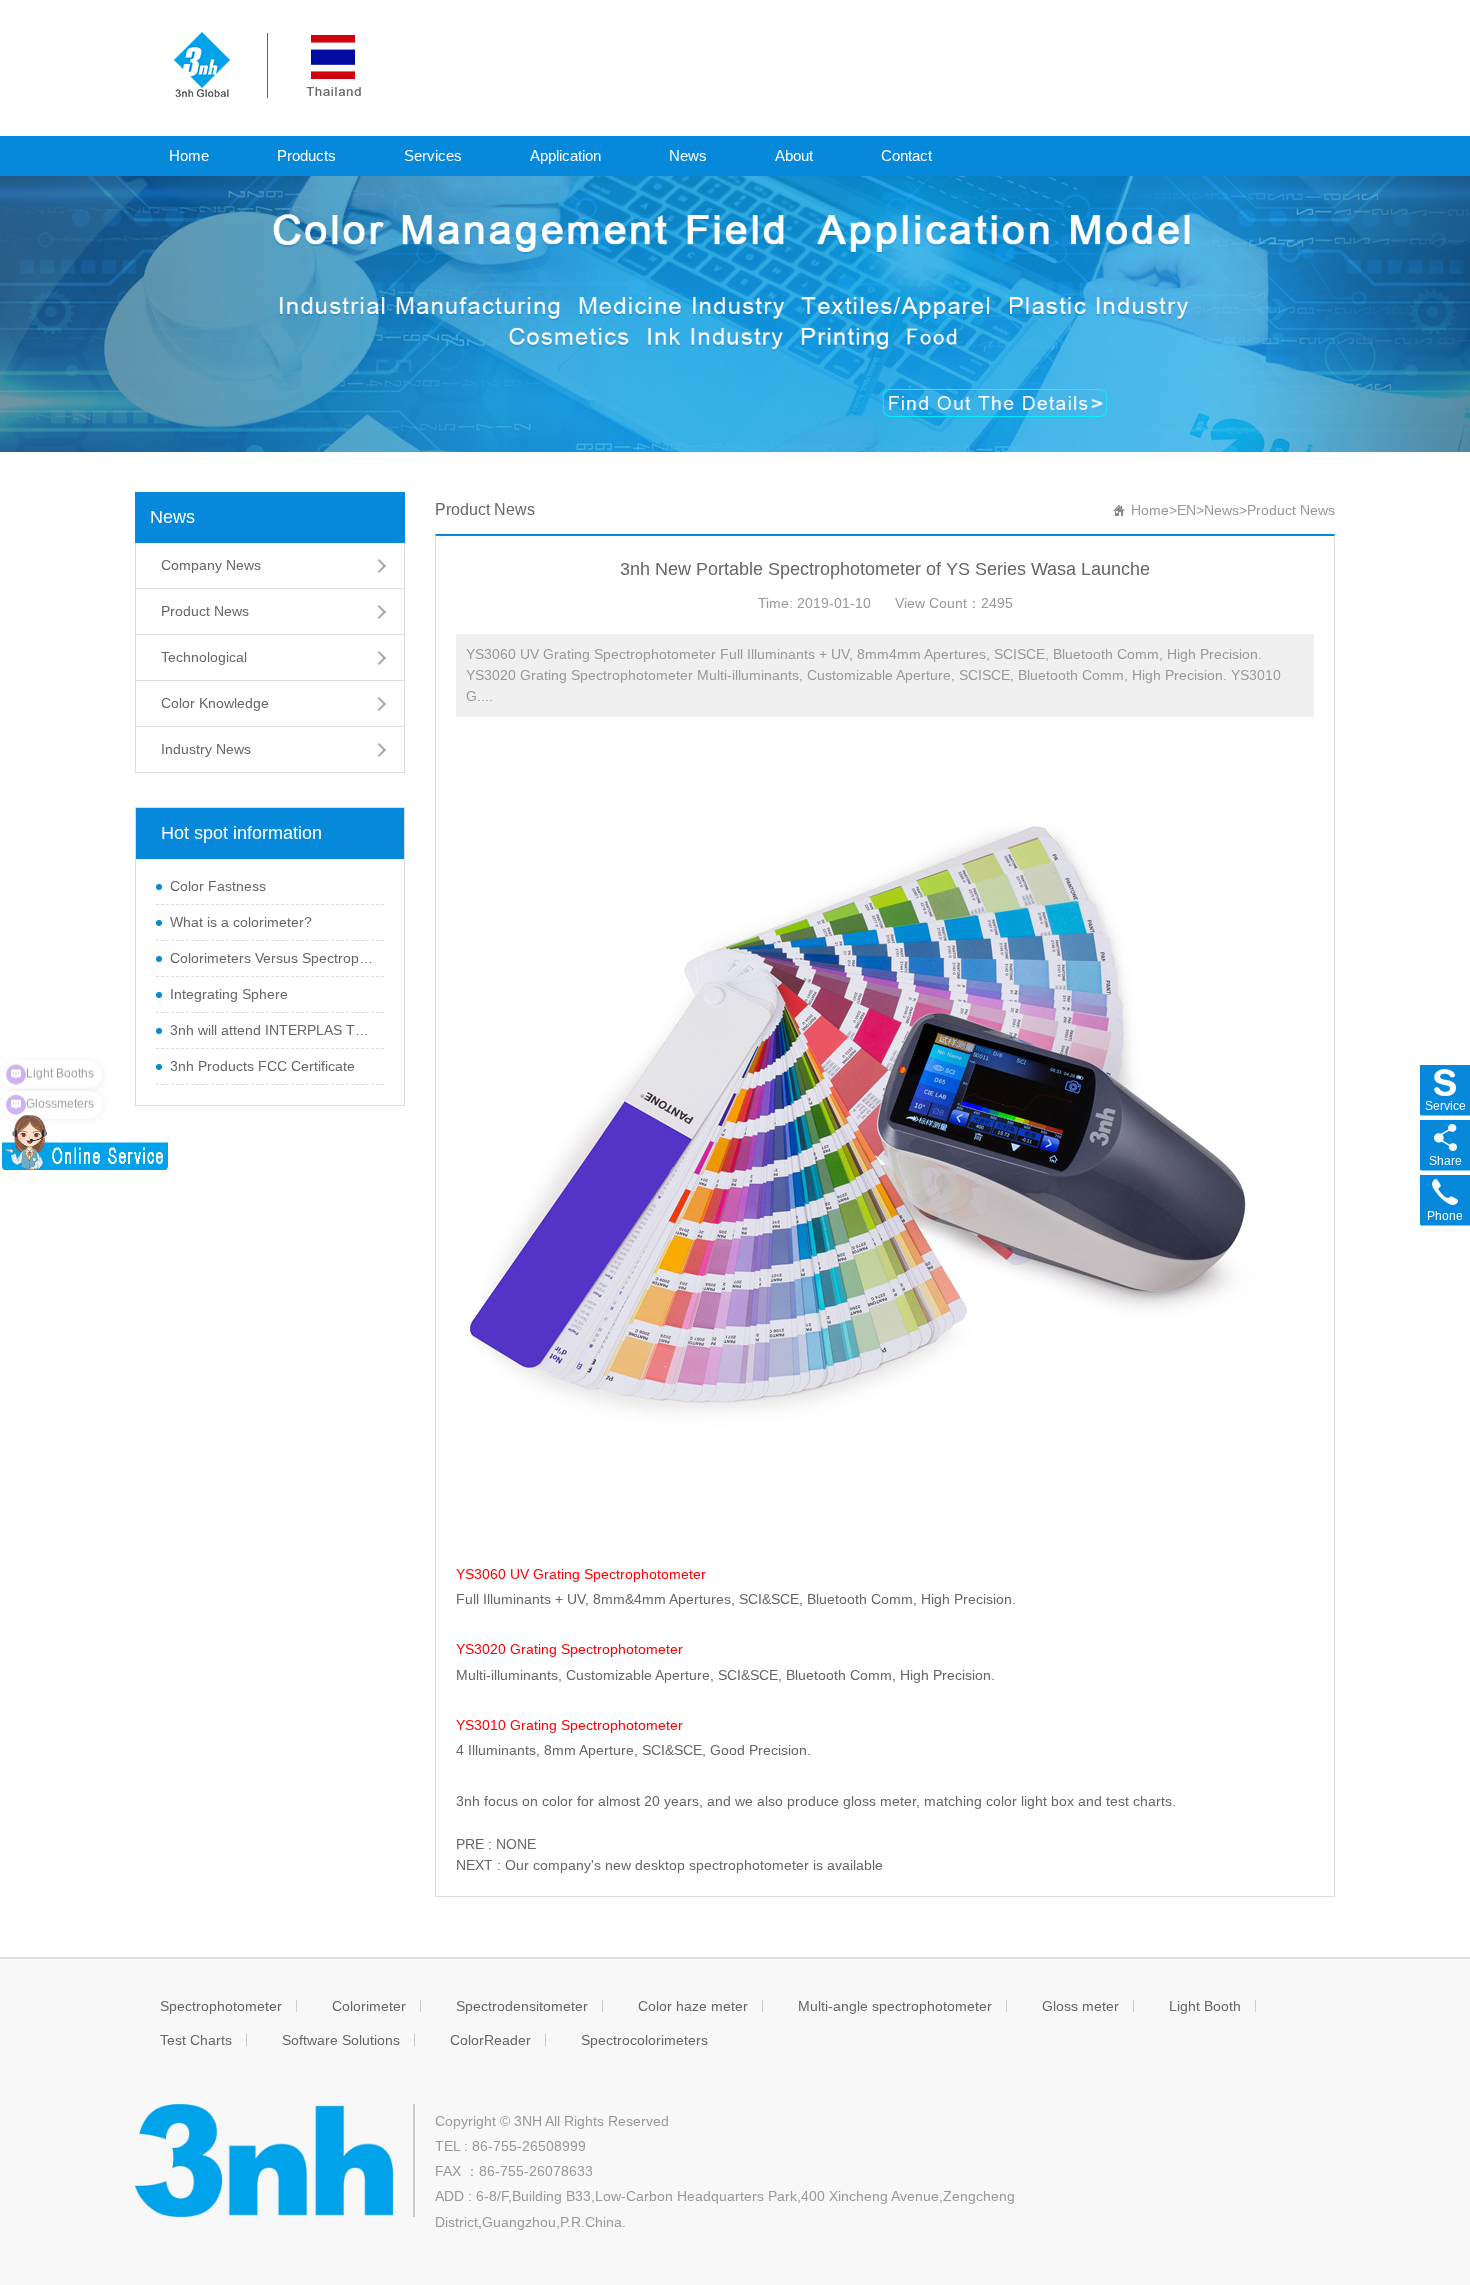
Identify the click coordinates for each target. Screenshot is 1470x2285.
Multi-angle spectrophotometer (895, 2006)
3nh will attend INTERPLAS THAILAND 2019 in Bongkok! (272, 1030)
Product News (205, 611)
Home (189, 155)
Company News (211, 565)
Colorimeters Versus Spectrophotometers (272, 958)
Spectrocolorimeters (644, 2040)
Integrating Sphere (229, 994)
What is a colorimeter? (241, 922)
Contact (906, 155)
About (794, 155)
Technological (204, 657)
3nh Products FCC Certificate (262, 1066)
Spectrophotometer (221, 2006)
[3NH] (267, 64)
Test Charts (196, 2040)
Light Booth (1205, 2006)
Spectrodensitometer (522, 2006)
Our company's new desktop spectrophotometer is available (694, 1865)
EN (1186, 510)
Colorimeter (369, 2006)
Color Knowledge (215, 703)
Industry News (206, 749)
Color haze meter (693, 2006)
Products (306, 155)
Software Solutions (341, 2040)
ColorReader (490, 2040)
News (688, 155)
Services (433, 155)
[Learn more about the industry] (735, 313)
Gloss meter (1080, 2006)
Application (565, 155)
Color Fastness (218, 886)
